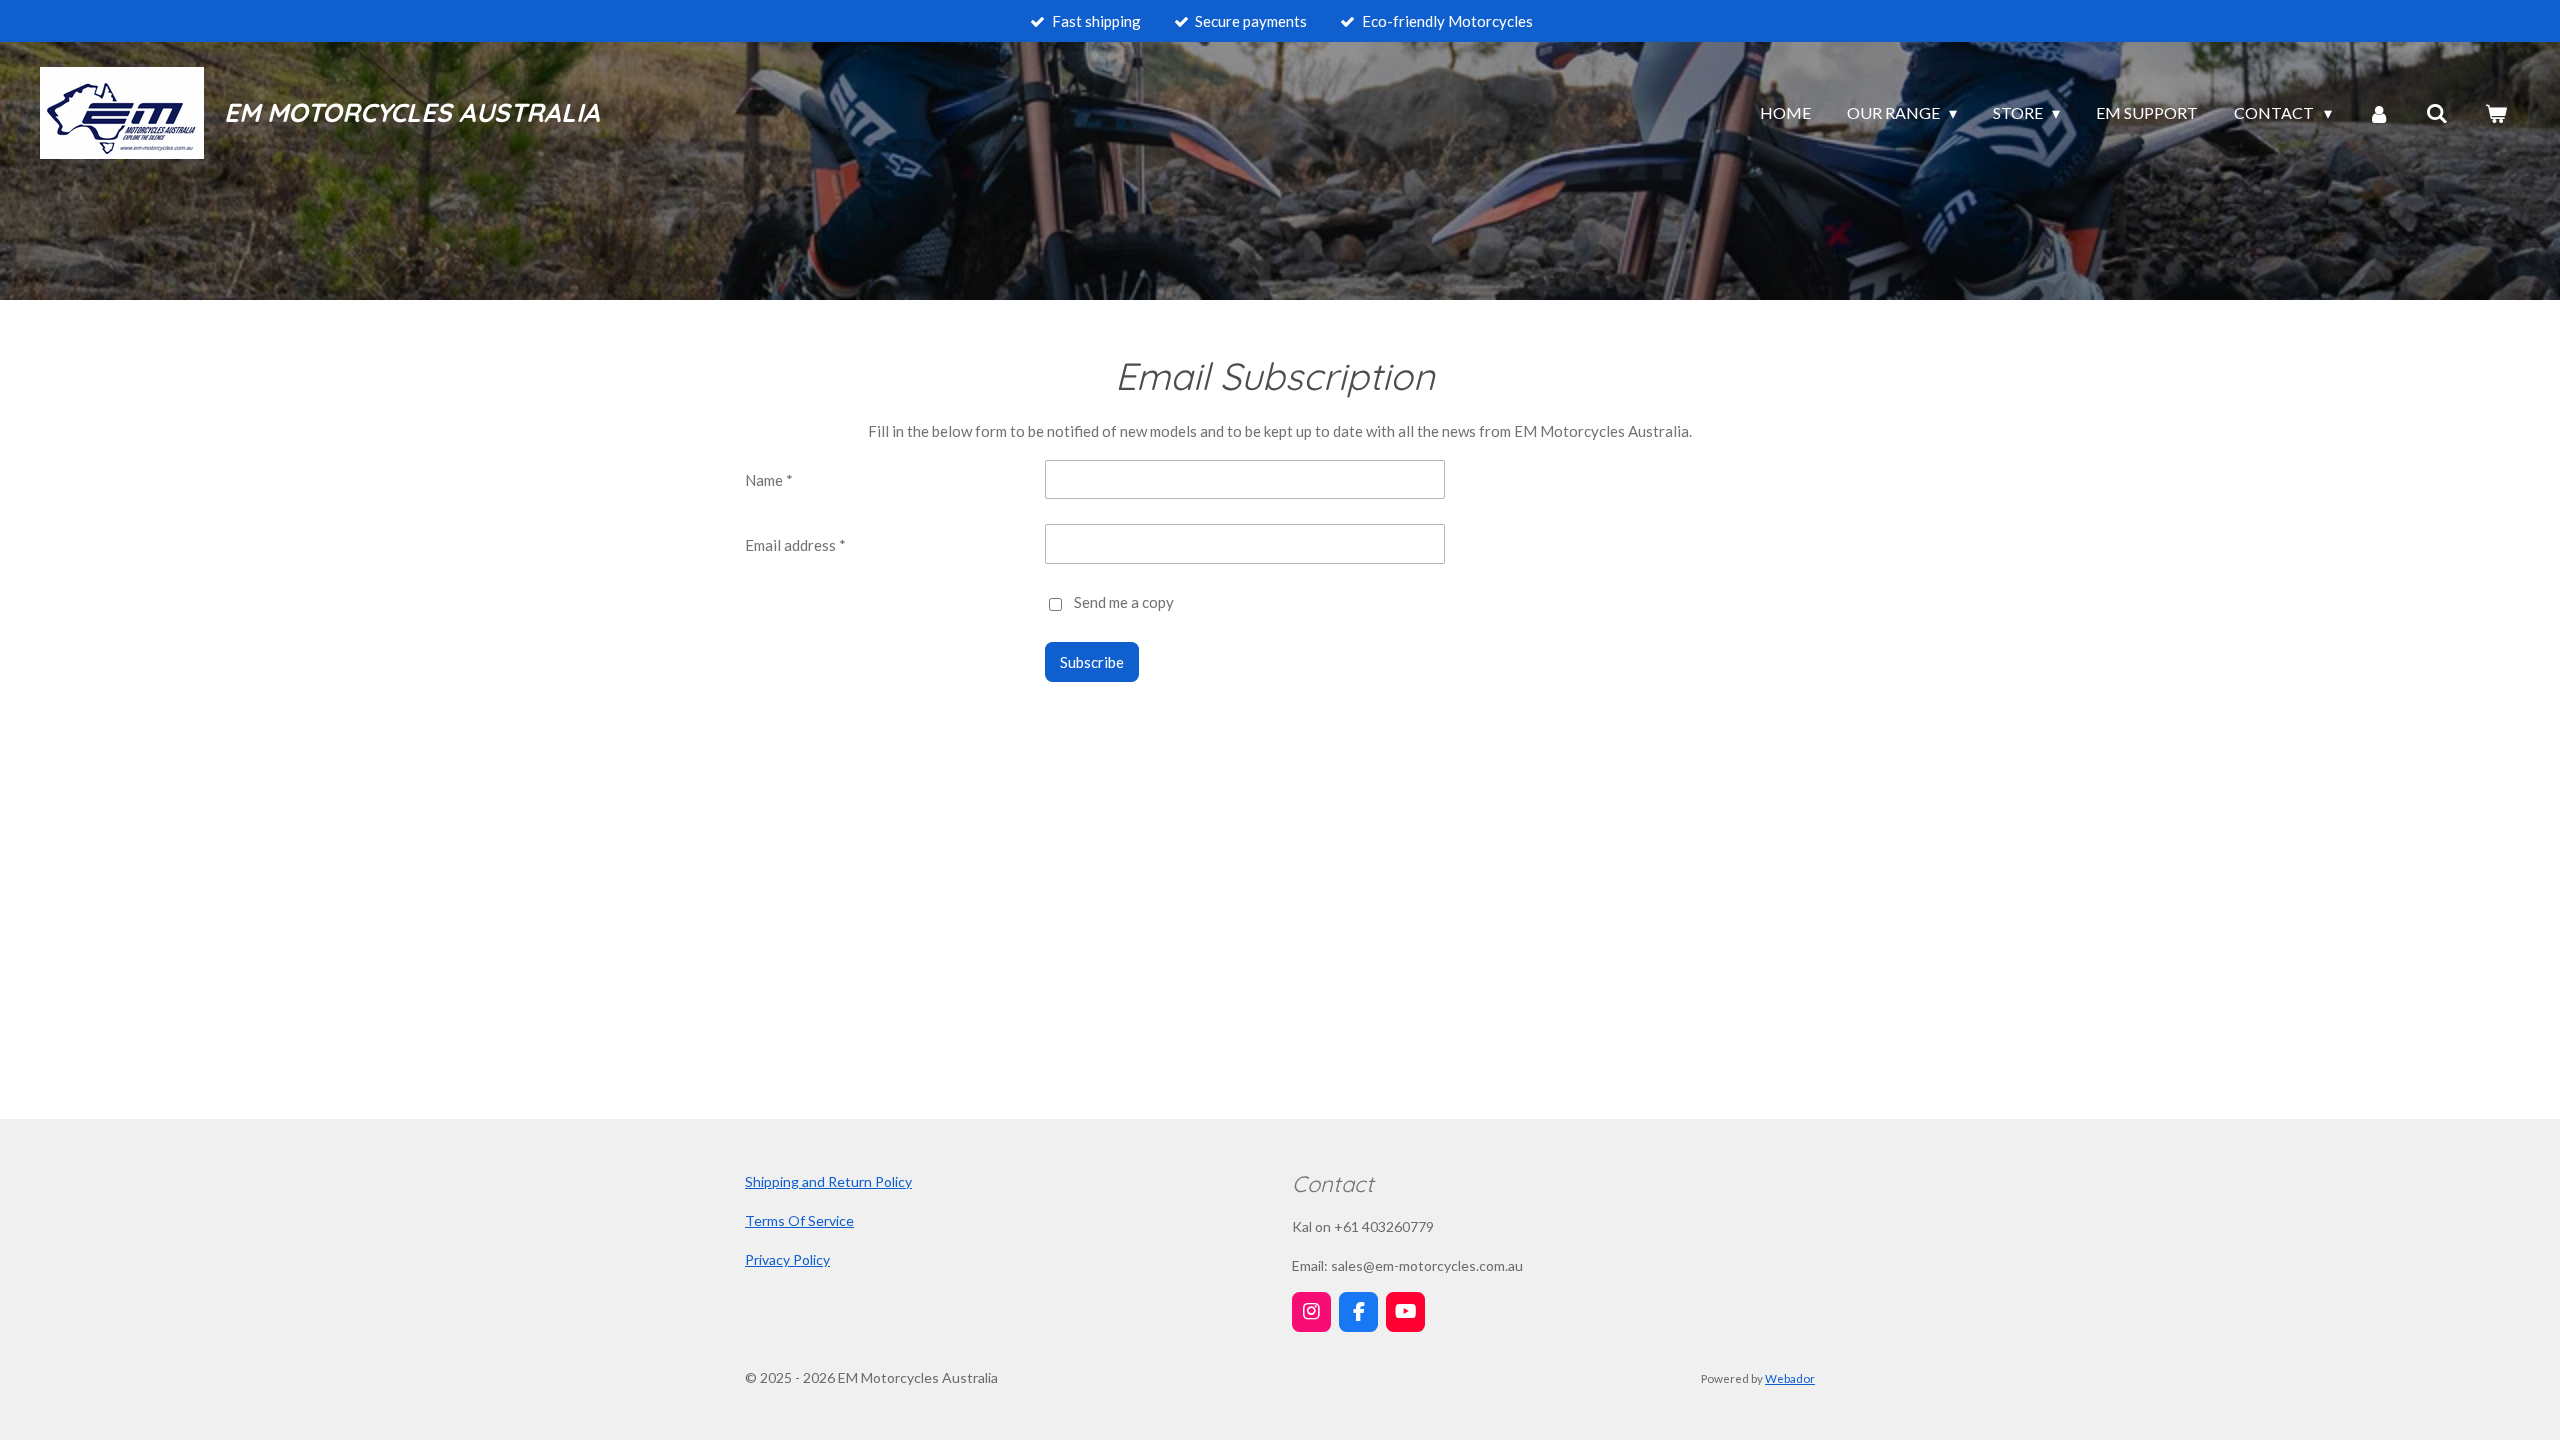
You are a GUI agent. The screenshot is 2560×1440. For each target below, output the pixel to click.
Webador (1790, 1378)
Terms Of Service (799, 1220)
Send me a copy (1124, 602)
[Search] (2437, 113)
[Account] (2379, 113)
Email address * (795, 545)
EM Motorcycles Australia (412, 112)
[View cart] (2496, 113)
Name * (769, 480)
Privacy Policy (787, 1259)
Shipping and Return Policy (828, 1181)
